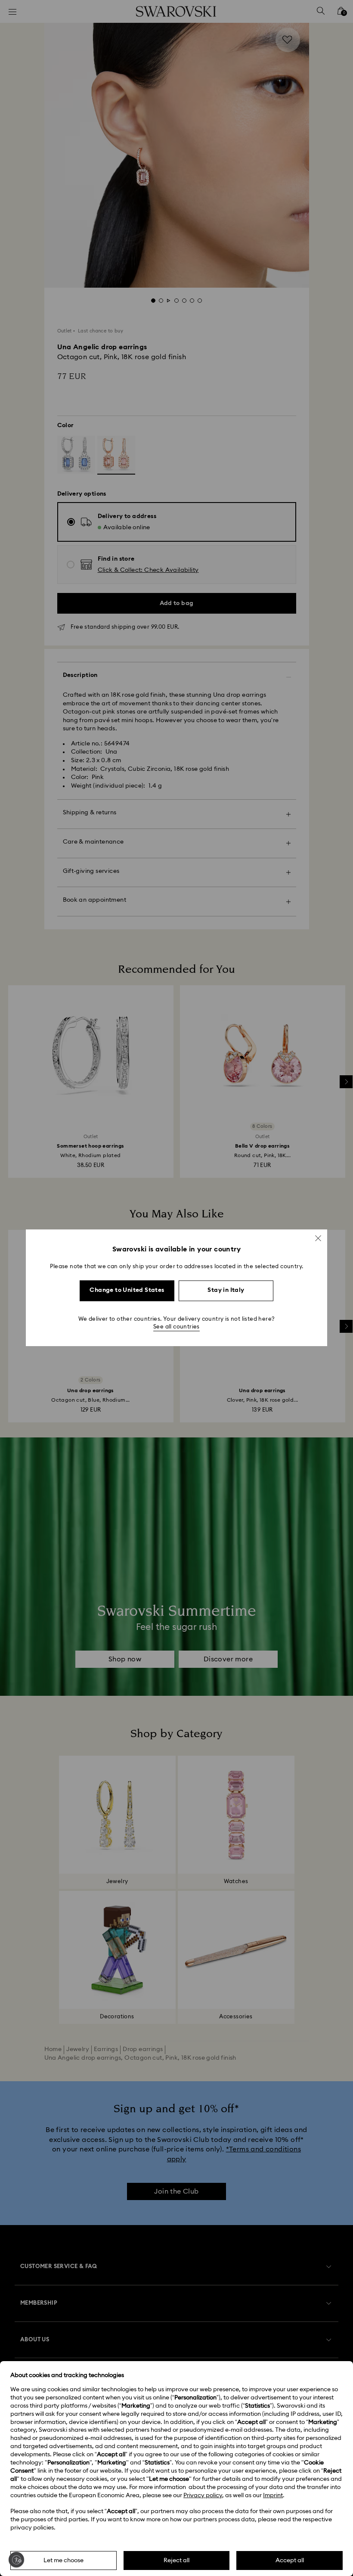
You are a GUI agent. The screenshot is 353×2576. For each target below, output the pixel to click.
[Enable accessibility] (16, 2560)
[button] (318, 1238)
